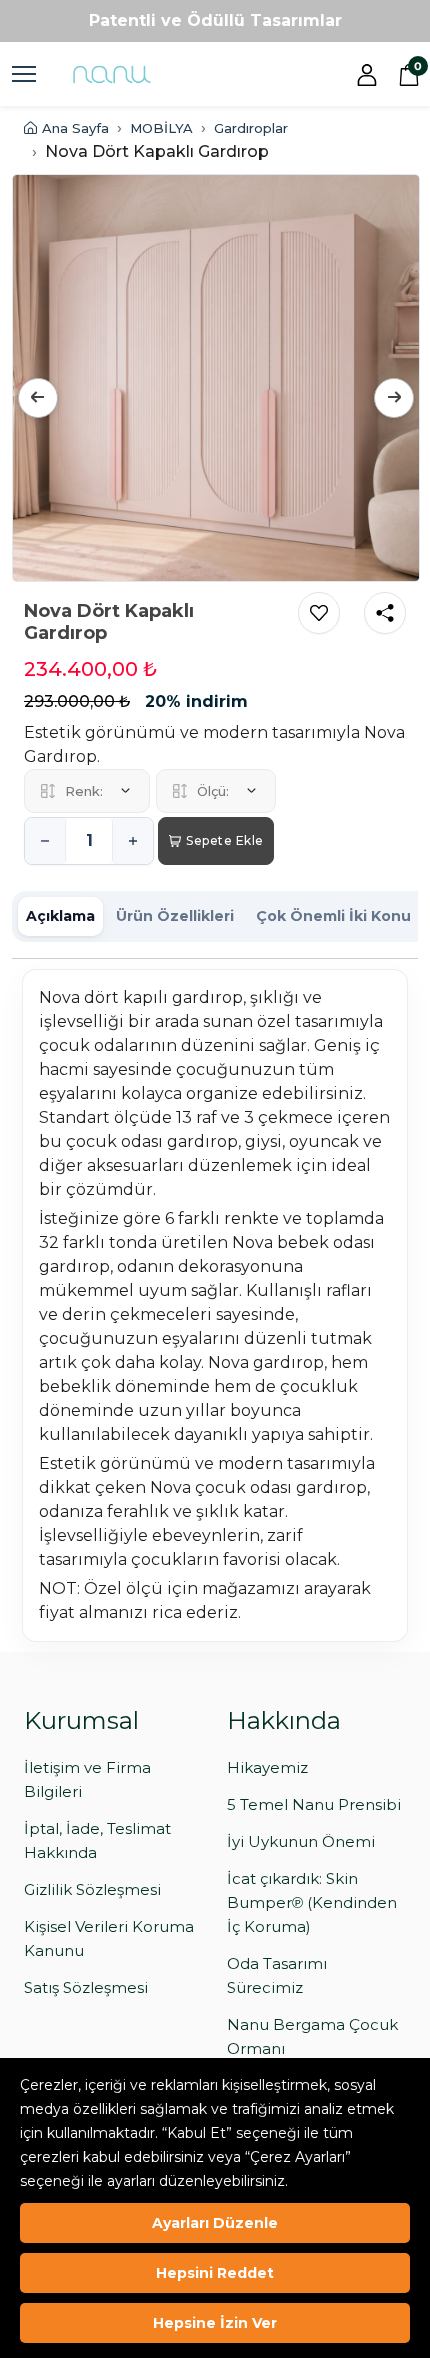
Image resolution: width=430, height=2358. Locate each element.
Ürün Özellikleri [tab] (175, 916)
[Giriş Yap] (367, 73)
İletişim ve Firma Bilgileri (87, 1779)
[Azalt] (45, 841)
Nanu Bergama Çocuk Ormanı (312, 2036)
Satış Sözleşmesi (86, 1987)
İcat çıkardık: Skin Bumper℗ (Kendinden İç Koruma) (312, 1902)
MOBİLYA (161, 128)
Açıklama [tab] (60, 916)
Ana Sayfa (75, 128)
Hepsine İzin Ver (215, 2323)
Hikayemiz (267, 1767)
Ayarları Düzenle (215, 2223)
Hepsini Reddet (215, 2273)
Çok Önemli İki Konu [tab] (333, 916)
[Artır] (133, 841)
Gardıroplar (251, 128)
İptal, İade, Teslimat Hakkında (97, 1840)
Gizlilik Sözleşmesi (92, 1889)
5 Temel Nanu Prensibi (314, 1804)
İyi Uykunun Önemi (301, 1841)
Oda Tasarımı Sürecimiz (277, 1975)
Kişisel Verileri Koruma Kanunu (109, 1938)
